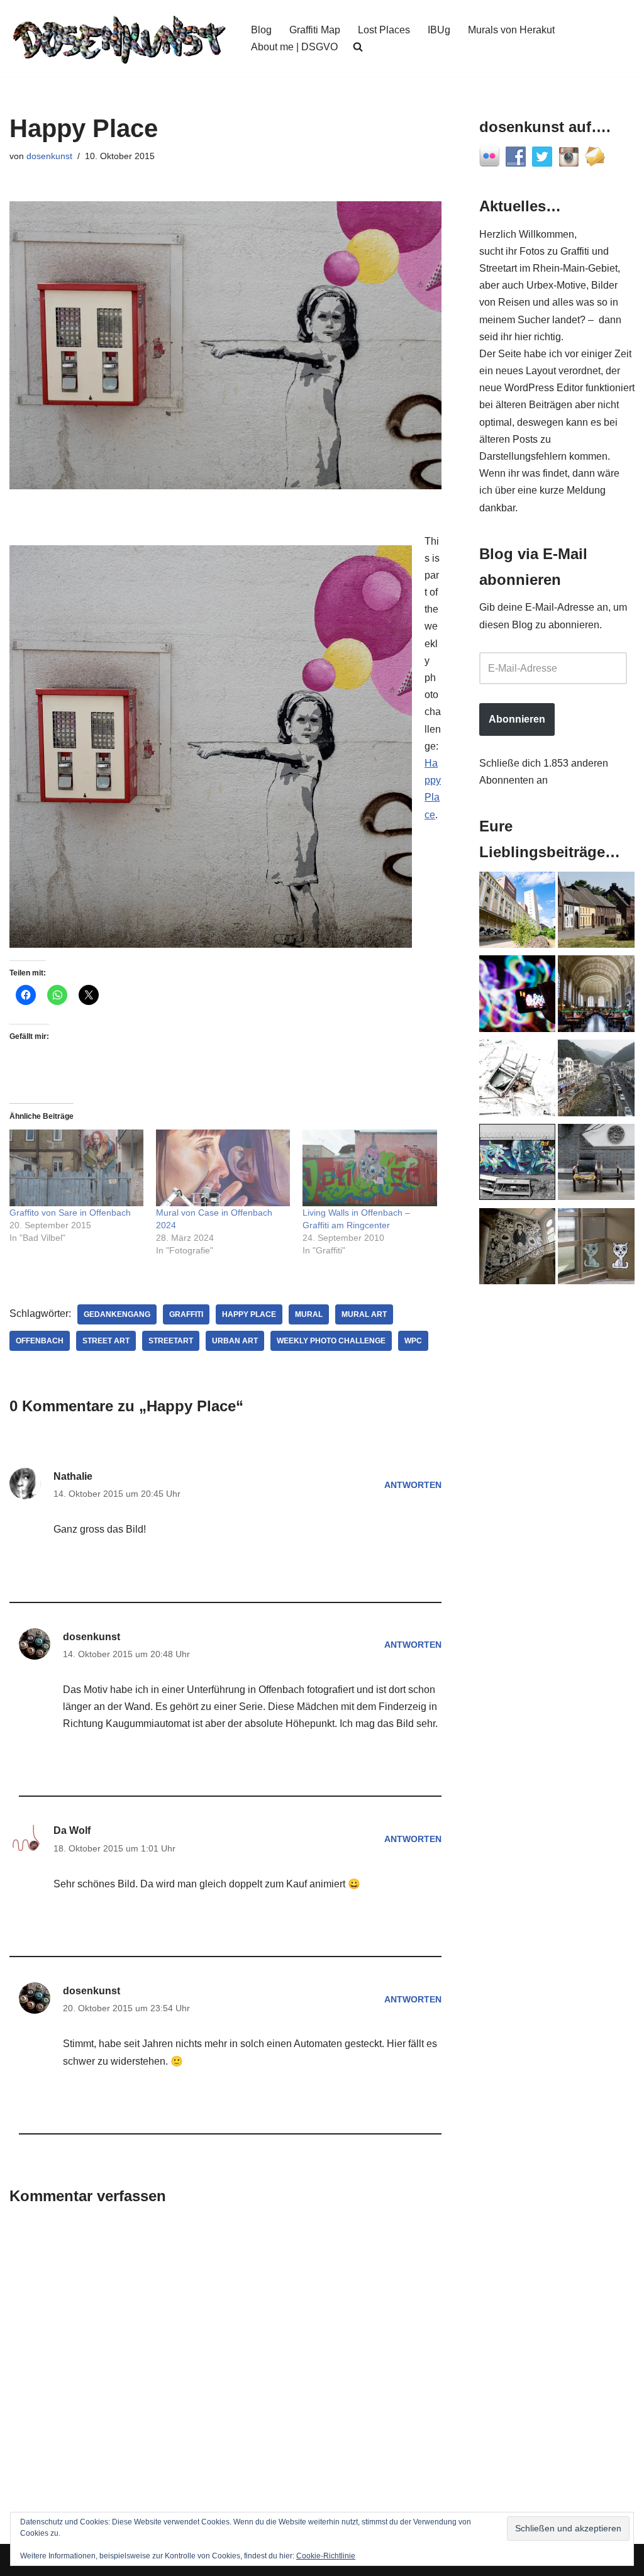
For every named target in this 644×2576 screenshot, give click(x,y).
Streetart (171, 1341)
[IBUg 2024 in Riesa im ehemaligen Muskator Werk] (518, 913)
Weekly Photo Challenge (331, 1341)
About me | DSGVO (294, 47)
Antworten (413, 1485)
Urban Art (235, 1341)
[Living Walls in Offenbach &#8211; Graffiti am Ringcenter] (369, 1168)
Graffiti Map (315, 30)
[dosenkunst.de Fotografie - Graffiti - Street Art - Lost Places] (119, 38)
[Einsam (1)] (596, 1249)
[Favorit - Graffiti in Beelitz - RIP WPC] (518, 1249)
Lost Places (384, 30)
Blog (261, 30)
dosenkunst (49, 156)
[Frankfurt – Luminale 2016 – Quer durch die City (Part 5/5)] (518, 996)
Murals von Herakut (511, 30)
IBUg (439, 30)
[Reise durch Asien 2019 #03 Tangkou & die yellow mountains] (596, 1080)
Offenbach (40, 1341)
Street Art (106, 1341)
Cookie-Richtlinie (326, 2556)
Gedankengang (117, 1314)
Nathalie (73, 1476)
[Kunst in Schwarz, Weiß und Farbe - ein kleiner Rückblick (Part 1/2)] (518, 1165)
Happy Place (249, 1314)
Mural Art (364, 1314)
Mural (309, 1314)
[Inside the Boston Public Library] (596, 996)
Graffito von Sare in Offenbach (70, 1213)
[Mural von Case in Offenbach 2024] (223, 1168)
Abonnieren (517, 719)
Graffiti (186, 1314)
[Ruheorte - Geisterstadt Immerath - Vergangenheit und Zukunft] (596, 913)
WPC (413, 1341)
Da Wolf (72, 1830)
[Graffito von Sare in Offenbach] (76, 1168)
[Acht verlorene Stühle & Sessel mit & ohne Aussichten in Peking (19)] (596, 1165)
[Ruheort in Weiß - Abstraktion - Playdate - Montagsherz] (518, 1080)
